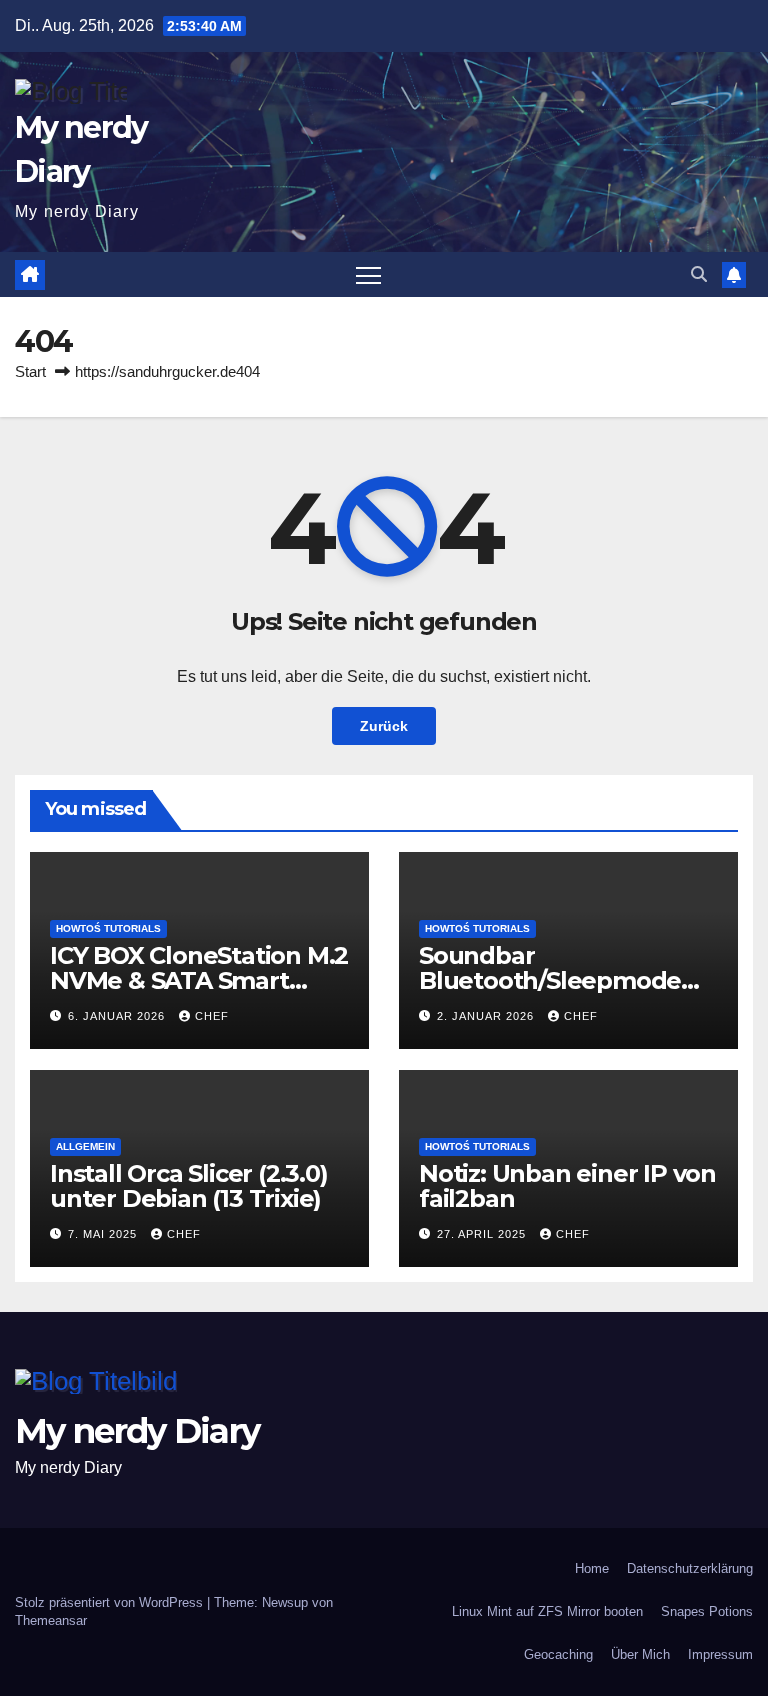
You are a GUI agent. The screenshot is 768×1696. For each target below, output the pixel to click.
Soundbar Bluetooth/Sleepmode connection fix (550, 980)
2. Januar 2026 (487, 1016)
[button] (699, 274)
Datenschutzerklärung (690, 1568)
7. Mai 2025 (104, 1234)
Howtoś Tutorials (108, 928)
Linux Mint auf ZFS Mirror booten (547, 1611)
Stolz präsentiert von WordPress (111, 1602)
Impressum (720, 1654)
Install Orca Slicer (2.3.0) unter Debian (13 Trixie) (189, 1186)
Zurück (384, 726)
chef (212, 1016)
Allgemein (85, 1146)
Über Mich (640, 1654)
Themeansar (51, 1620)
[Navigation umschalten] (368, 274)
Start (30, 371)
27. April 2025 (483, 1234)
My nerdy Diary (137, 1431)
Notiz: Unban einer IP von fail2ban (567, 1186)
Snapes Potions (707, 1611)
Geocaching (558, 1654)
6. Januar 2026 (118, 1016)
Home (592, 1568)
